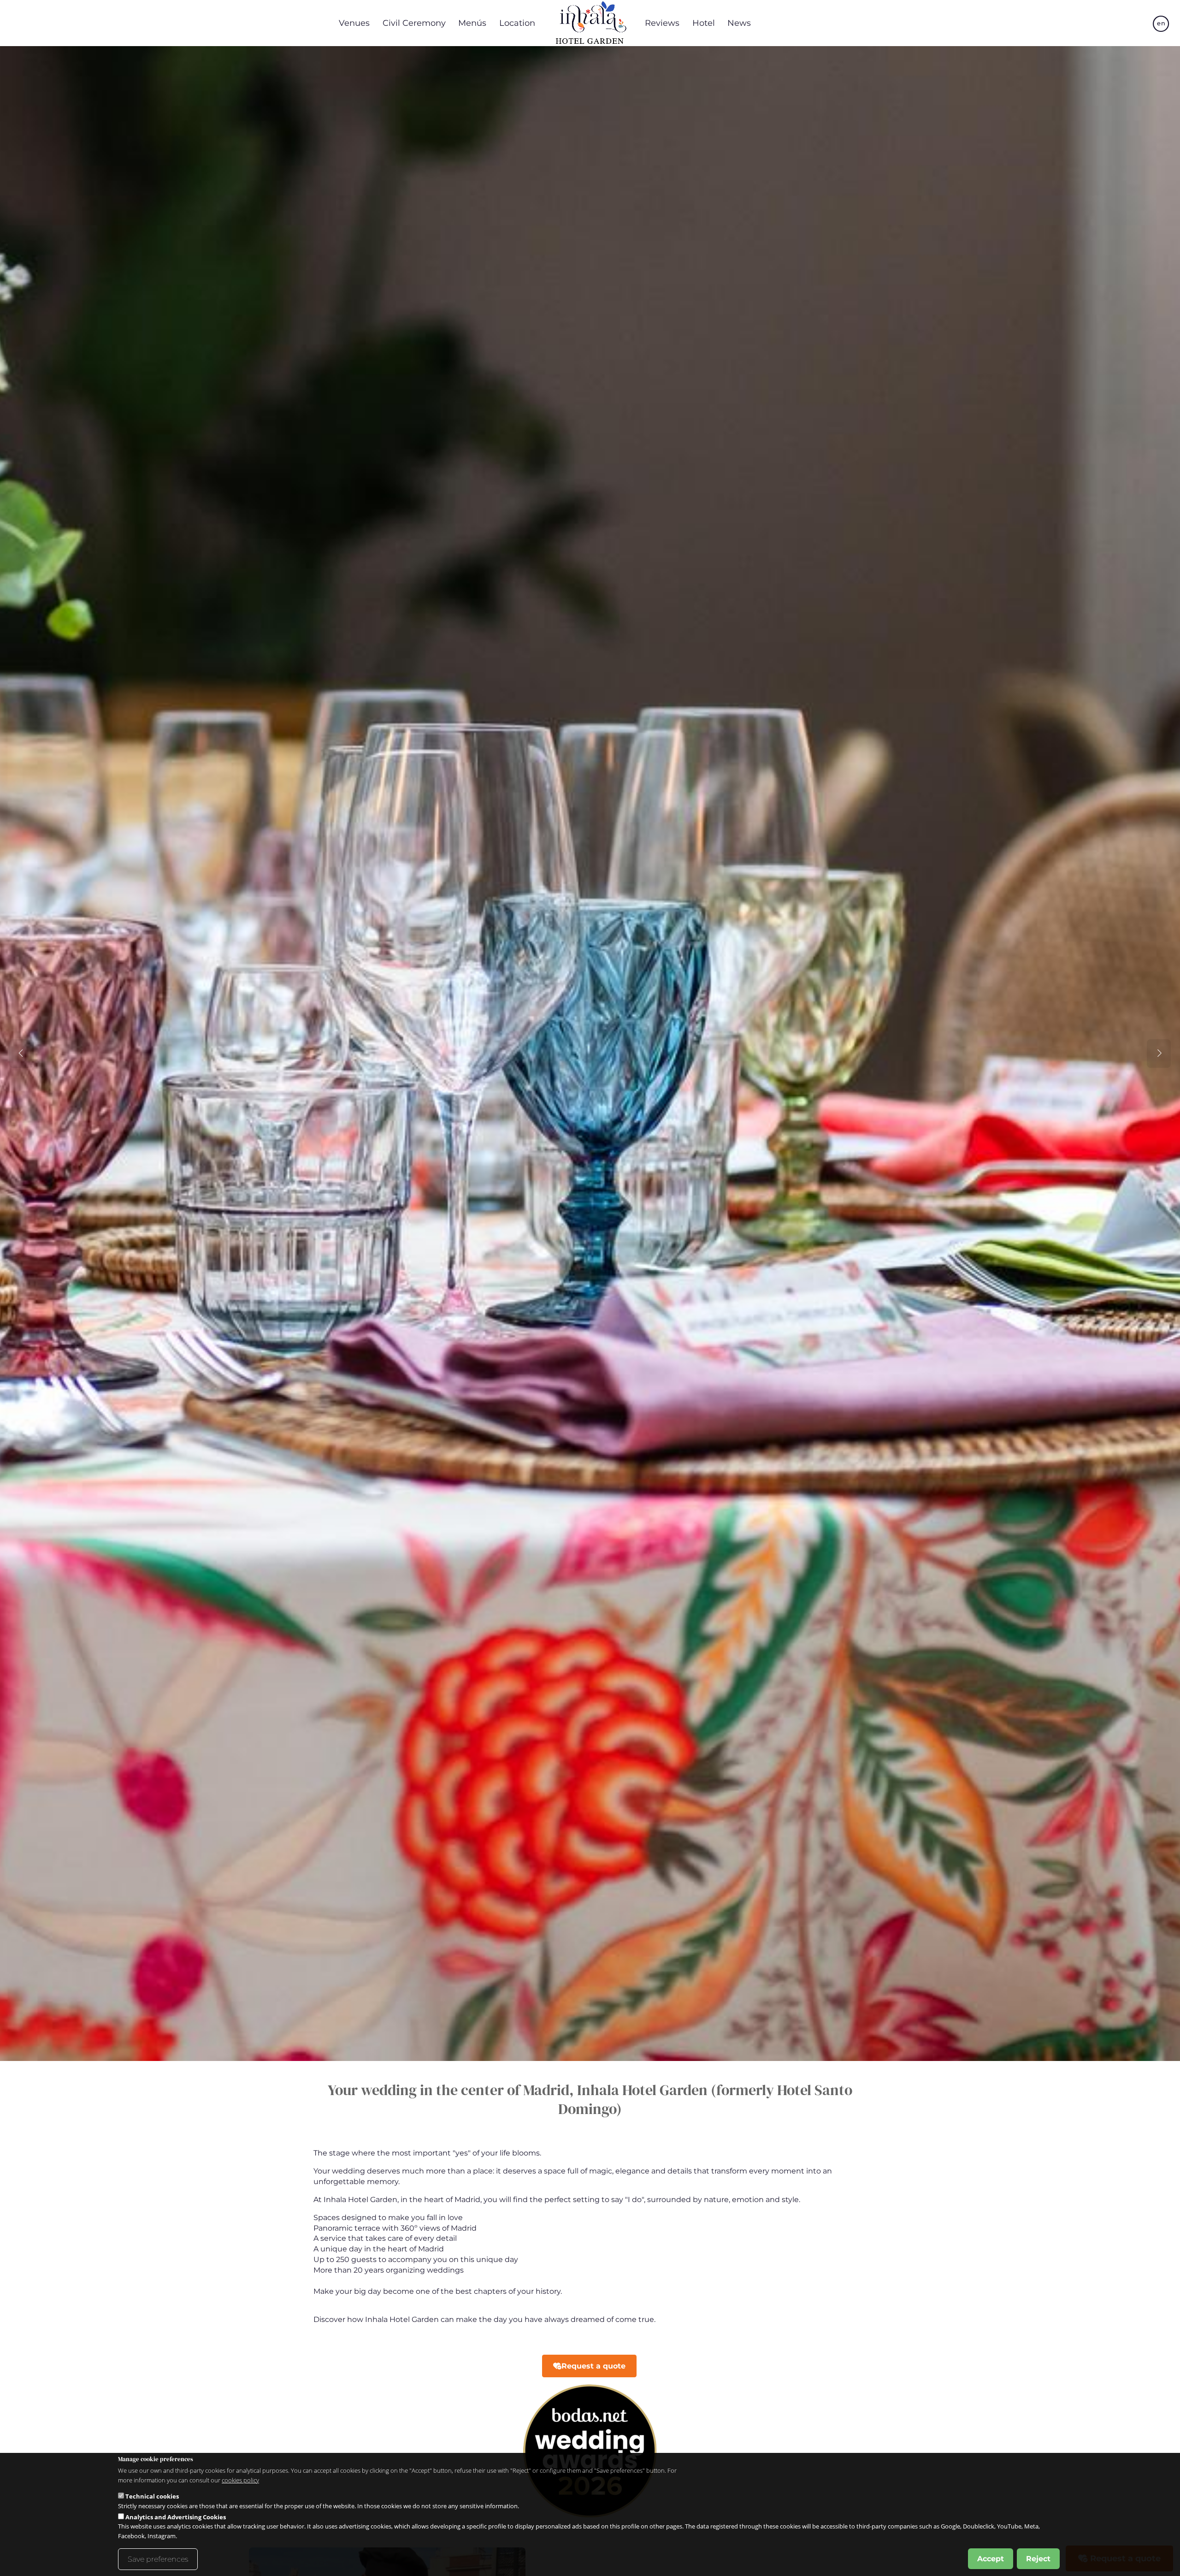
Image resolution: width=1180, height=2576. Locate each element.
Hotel (704, 23)
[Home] (590, 23)
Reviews (662, 23)
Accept (991, 2558)
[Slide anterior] (21, 1054)
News (739, 23)
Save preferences (158, 2559)
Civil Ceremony (414, 23)
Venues (354, 23)
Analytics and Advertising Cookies (176, 2517)
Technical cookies (152, 2496)
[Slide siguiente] (1159, 1054)
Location (517, 23)
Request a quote (593, 2366)
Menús (472, 23)
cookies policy (240, 2480)
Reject (1038, 2558)
